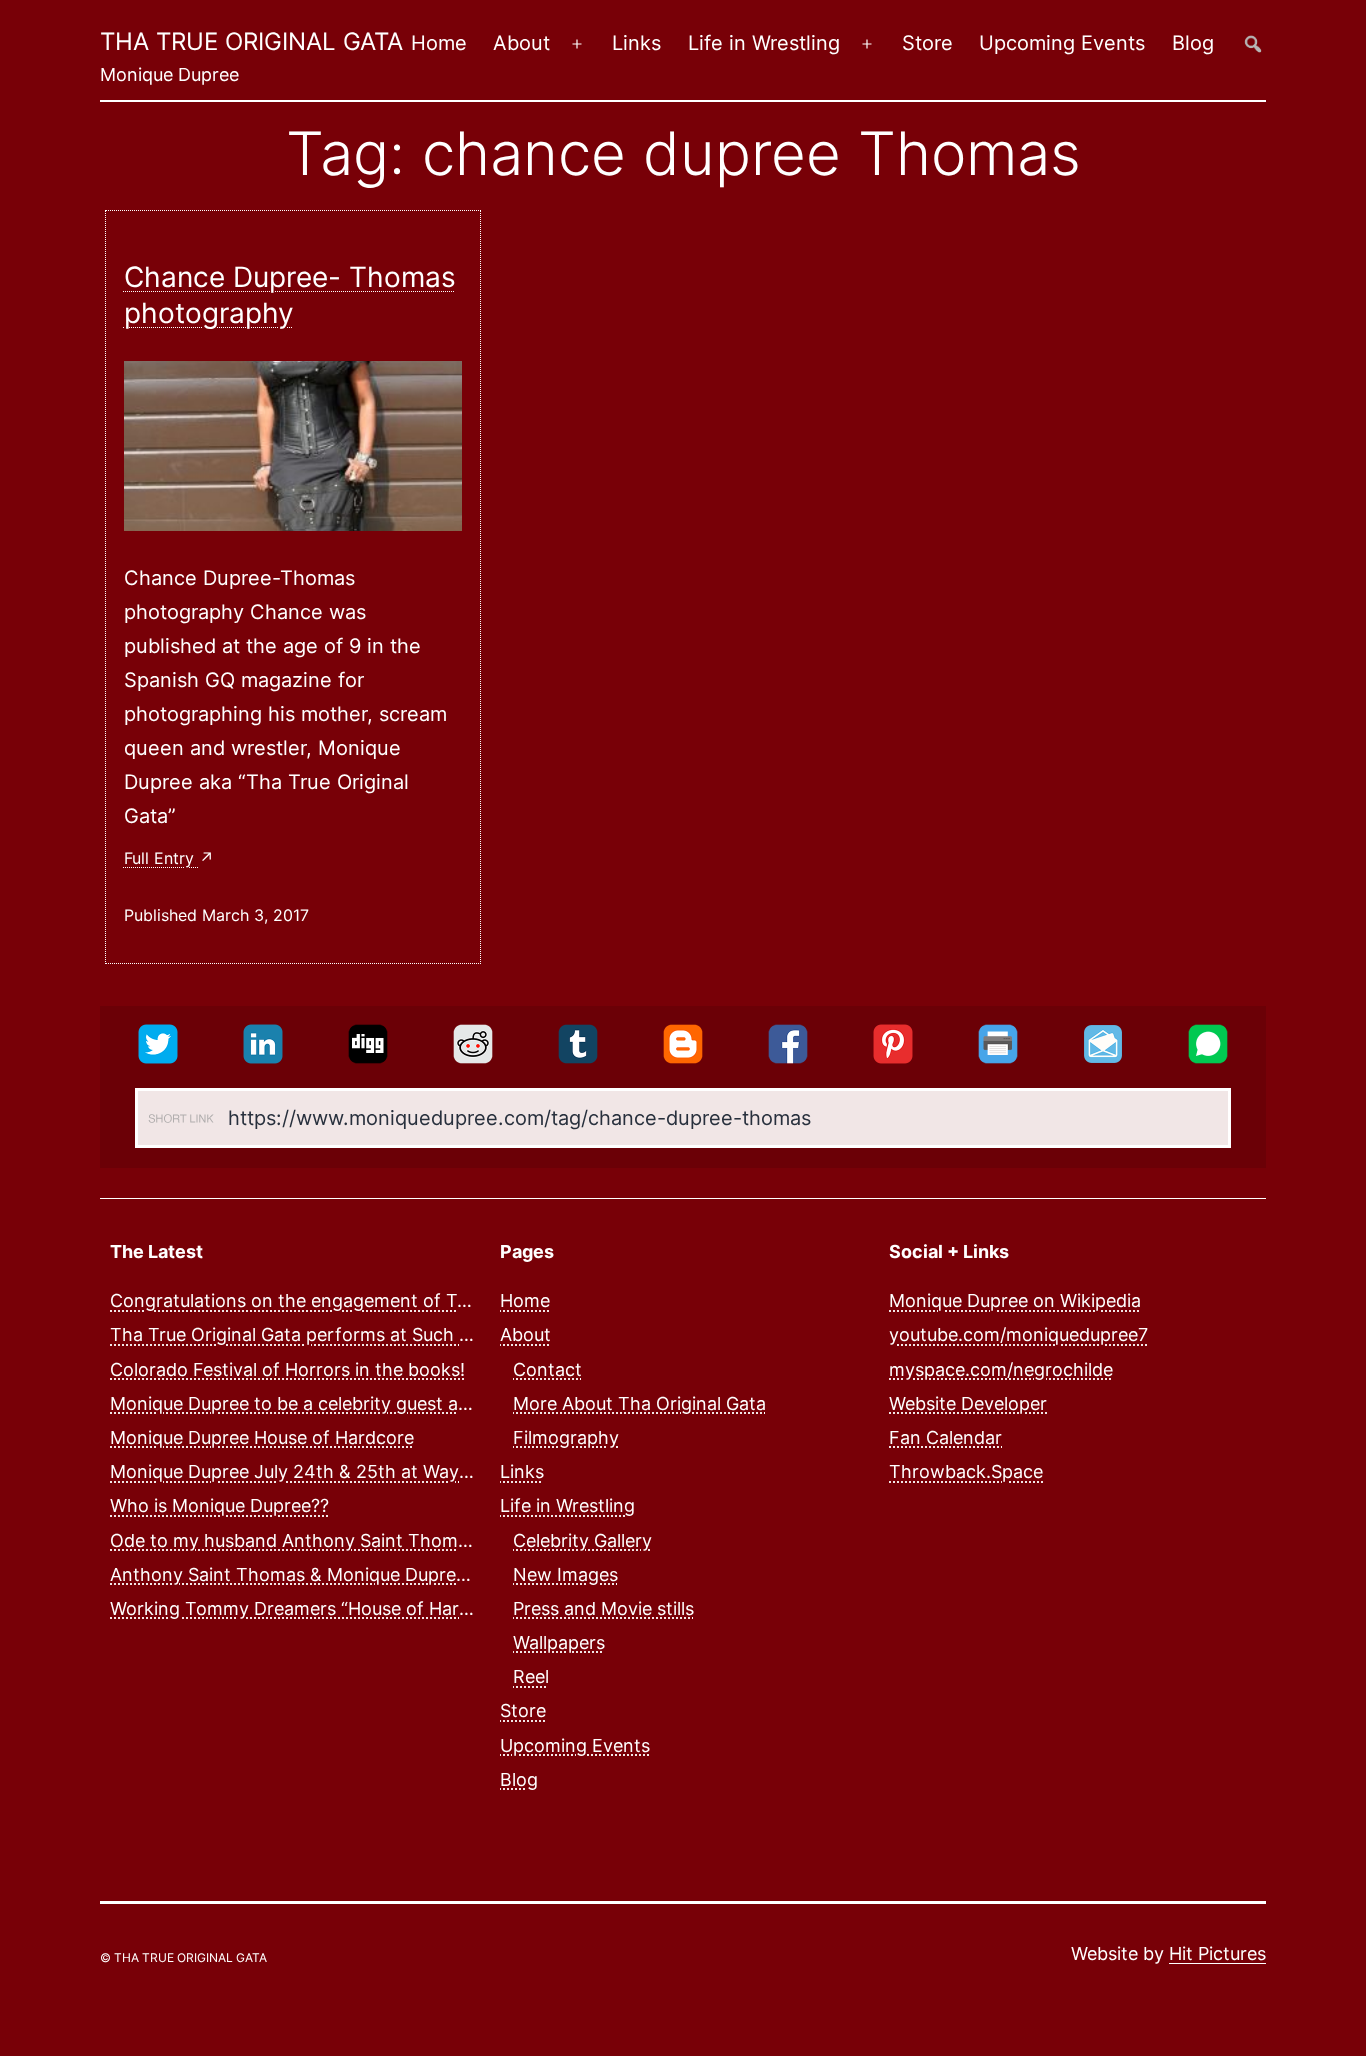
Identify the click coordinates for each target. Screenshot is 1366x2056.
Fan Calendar (945, 1437)
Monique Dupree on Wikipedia (1015, 1300)
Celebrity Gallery (582, 1540)
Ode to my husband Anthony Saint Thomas (293, 1540)
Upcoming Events (1062, 43)
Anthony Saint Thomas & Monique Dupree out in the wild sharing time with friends (458, 1574)
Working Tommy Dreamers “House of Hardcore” (312, 1608)
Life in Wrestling (764, 43)
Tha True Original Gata (251, 41)
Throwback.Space (966, 1471)
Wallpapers (559, 1642)
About (521, 43)
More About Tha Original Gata (639, 1403)
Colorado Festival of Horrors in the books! (287, 1369)
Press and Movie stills (603, 1608)
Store (927, 43)
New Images (565, 1574)
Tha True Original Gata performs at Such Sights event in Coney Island (405, 1334)
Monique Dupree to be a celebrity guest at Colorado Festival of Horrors (410, 1403)
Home (439, 43)
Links (636, 43)
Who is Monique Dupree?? (219, 1505)
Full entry (161, 858)
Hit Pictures (1217, 1953)
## (1253, 43)
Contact (547, 1369)
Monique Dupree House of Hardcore (262, 1437)
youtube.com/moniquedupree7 (1018, 1334)
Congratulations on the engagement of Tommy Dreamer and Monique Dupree (439, 1300)
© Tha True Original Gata (183, 1957)
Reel (531, 1676)
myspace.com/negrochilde (1001, 1369)
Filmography (566, 1437)
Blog (1193, 43)
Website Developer (968, 1403)
